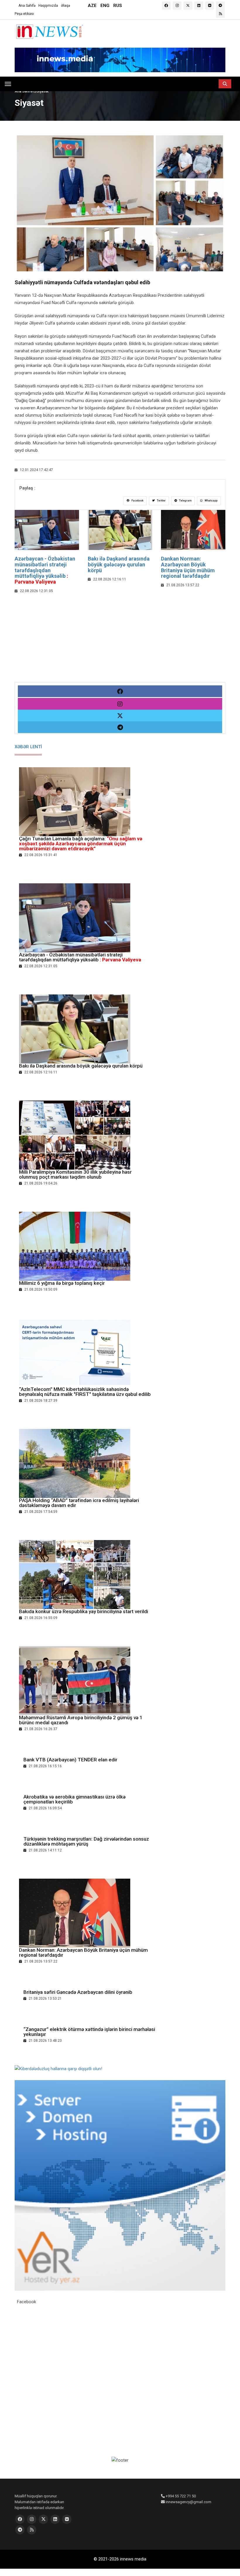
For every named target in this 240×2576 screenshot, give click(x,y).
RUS (118, 6)
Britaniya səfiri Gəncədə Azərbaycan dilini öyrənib (78, 1992)
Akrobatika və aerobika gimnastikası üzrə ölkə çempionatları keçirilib (74, 1799)
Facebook (137, 501)
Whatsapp (211, 501)
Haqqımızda (48, 6)
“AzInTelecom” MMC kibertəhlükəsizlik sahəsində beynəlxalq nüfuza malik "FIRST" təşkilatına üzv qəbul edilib (85, 1392)
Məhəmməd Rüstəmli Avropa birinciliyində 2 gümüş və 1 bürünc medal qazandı (81, 1720)
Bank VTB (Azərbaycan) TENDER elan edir (70, 1760)
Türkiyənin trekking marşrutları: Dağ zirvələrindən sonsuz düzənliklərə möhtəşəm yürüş (87, 1841)
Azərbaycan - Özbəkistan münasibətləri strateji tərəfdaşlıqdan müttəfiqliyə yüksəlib (45, 570)
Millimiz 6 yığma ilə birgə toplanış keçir (62, 1283)
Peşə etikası (24, 14)
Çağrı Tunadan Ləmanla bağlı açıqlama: (81, 844)
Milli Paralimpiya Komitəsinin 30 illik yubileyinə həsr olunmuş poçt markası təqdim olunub (75, 1174)
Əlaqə (65, 6)
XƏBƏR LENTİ (28, 747)
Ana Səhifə (27, 6)
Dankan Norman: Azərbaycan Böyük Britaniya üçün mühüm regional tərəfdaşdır (188, 567)
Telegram (185, 501)
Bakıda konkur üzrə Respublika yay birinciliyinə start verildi (84, 1611)
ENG (105, 6)
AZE (92, 6)
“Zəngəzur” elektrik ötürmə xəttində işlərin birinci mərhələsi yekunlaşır (89, 2032)
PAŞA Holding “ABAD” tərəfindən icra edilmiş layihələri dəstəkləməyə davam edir (79, 1503)
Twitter (161, 501)
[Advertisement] (120, 641)
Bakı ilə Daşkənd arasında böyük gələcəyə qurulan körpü (119, 564)
